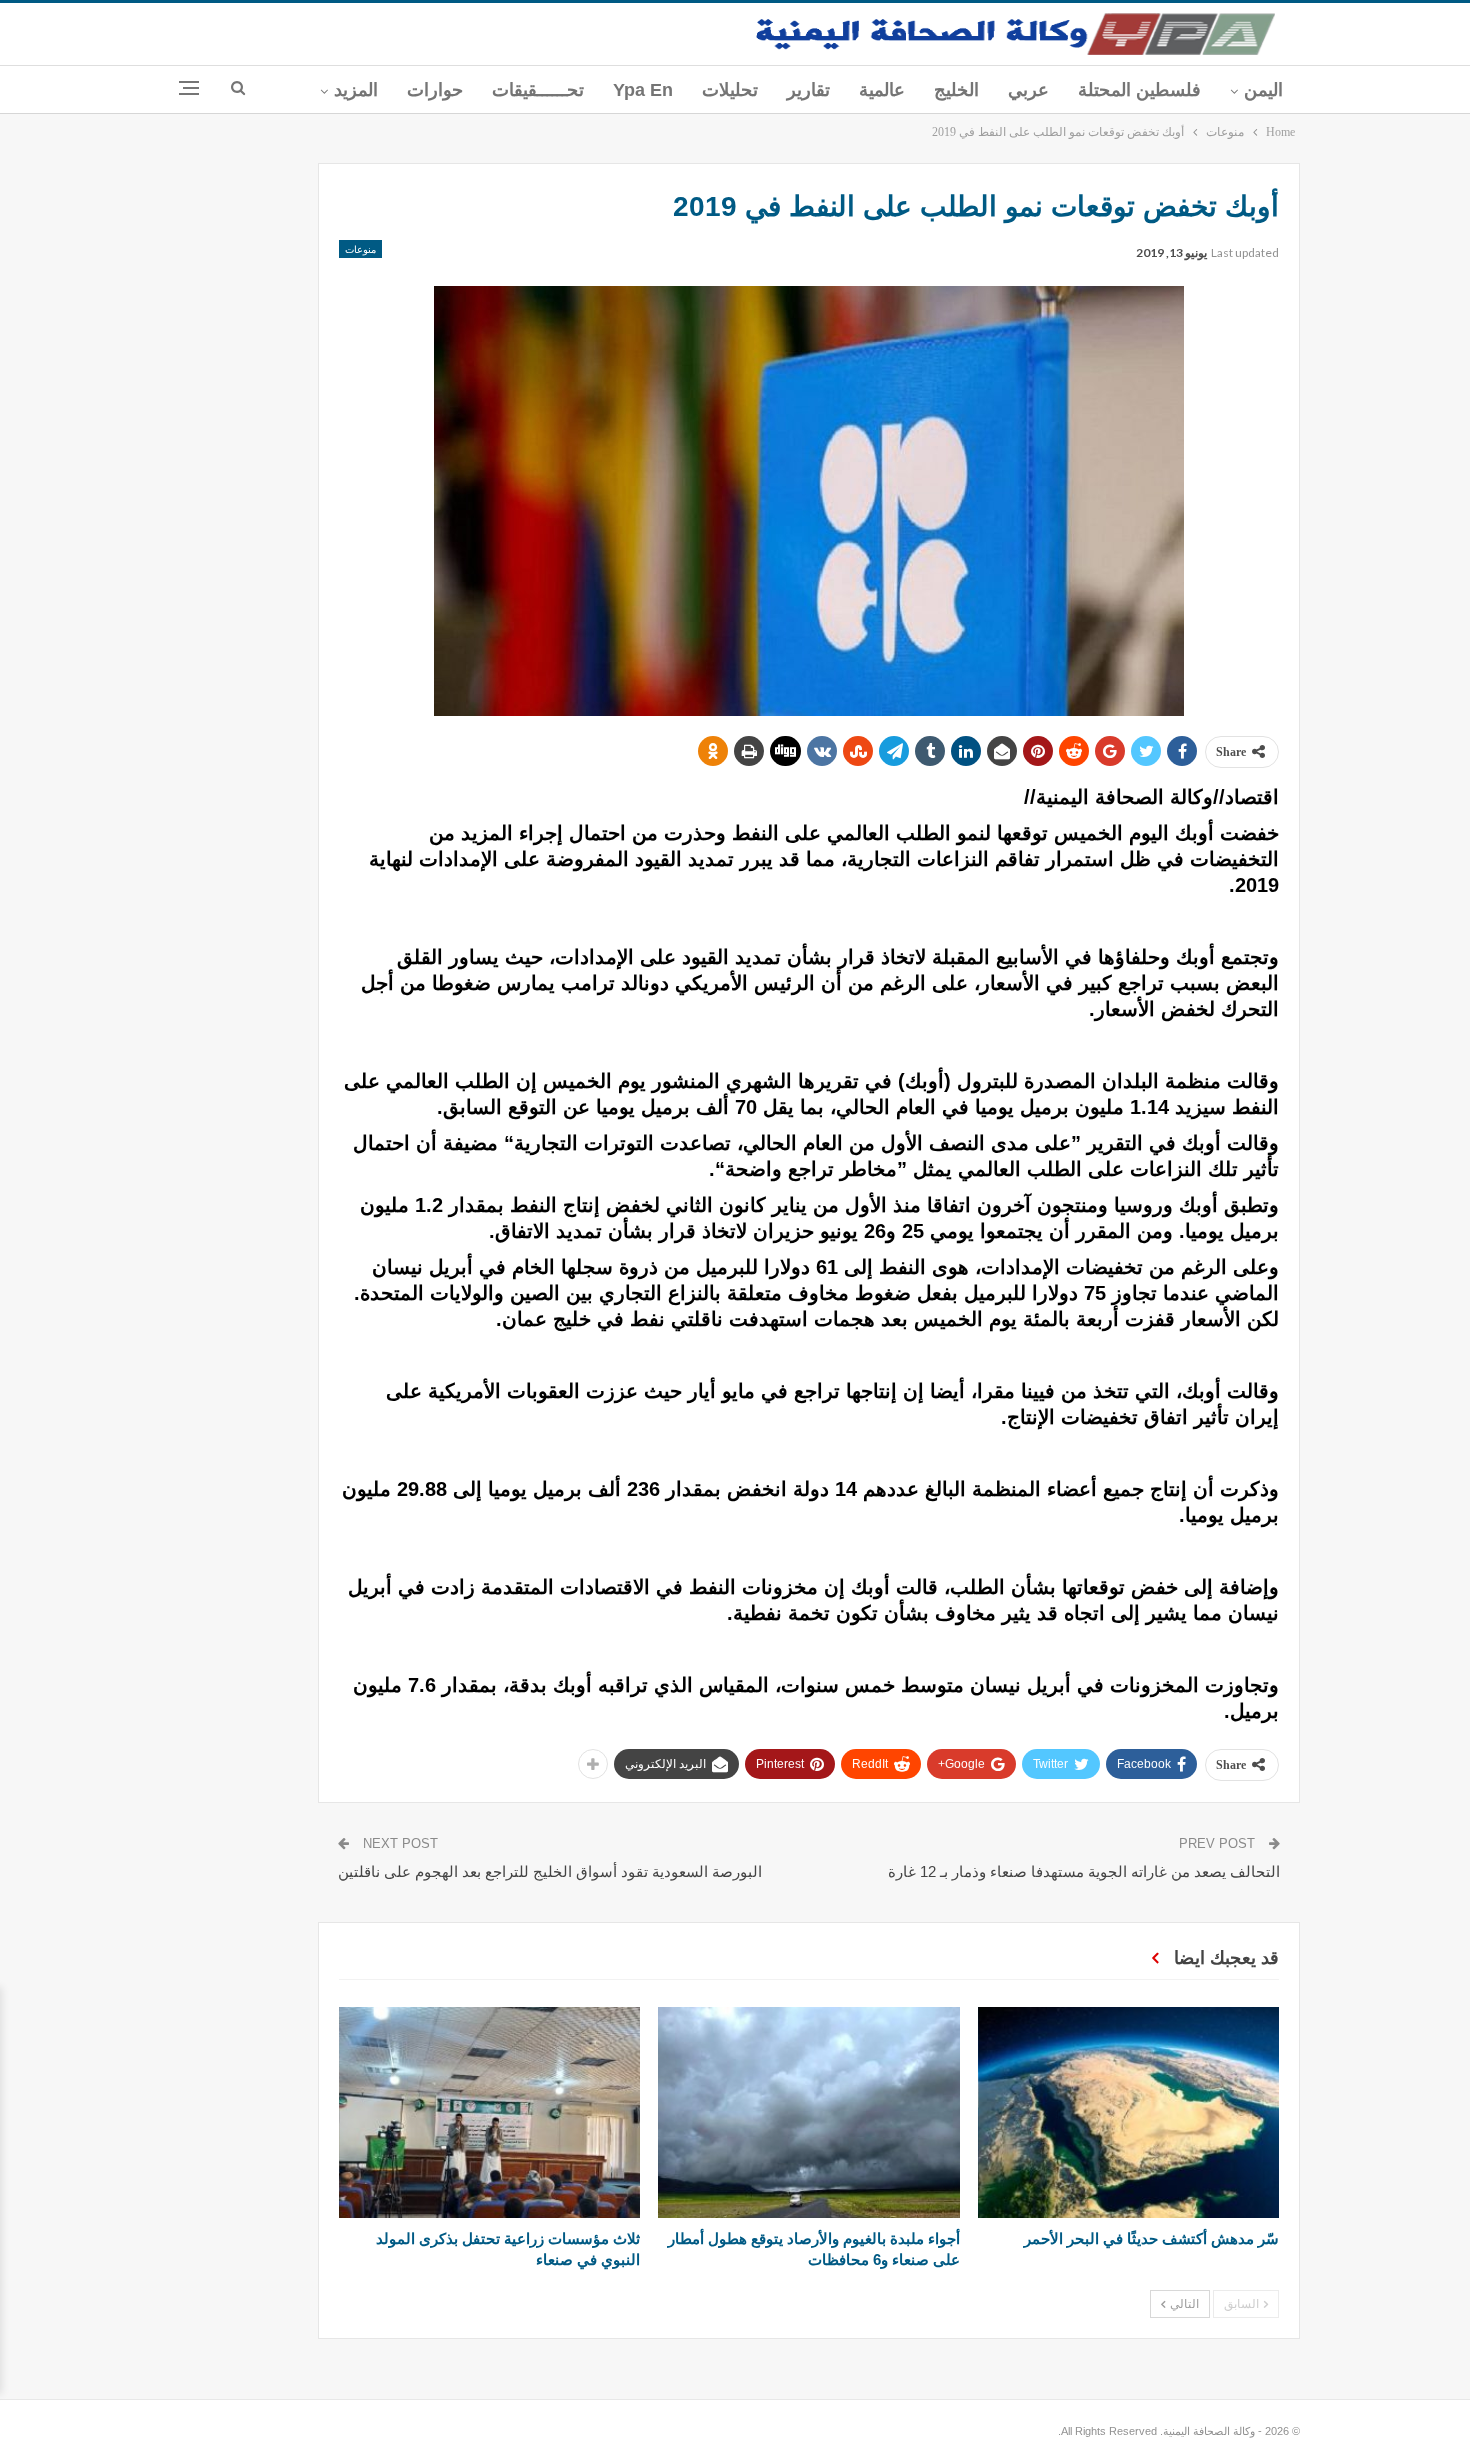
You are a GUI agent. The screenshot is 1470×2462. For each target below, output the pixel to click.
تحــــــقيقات (538, 90)
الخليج (956, 90)
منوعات (360, 249)
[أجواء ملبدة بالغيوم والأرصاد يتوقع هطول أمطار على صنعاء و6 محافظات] (808, 2112)
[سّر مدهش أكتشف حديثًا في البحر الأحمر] (1128, 2112)
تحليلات (730, 90)
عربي (1028, 90)
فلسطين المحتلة (1139, 90)
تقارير (808, 90)
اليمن (1263, 90)
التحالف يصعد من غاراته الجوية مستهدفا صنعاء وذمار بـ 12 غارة (1084, 1871)
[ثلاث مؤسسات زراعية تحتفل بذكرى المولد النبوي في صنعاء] (489, 2112)
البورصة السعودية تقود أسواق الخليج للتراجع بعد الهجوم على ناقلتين (550, 1871)
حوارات (435, 90)
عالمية (882, 90)
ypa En (643, 90)
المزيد (356, 90)
